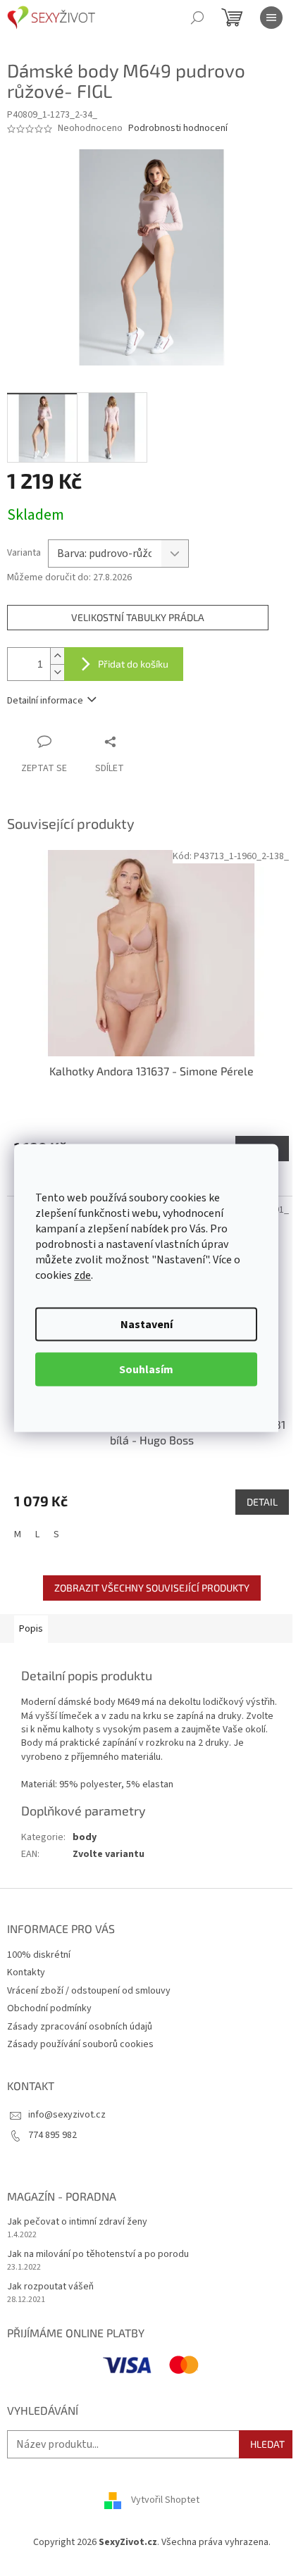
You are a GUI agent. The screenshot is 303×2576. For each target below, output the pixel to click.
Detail (262, 1502)
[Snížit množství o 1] (57, 672)
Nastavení (147, 1325)
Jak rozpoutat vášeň (50, 2287)
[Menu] (271, 18)
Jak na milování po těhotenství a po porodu (98, 2255)
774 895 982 (52, 2135)
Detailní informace (45, 701)
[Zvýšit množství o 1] (57, 656)
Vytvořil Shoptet (165, 2500)
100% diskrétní (39, 1955)
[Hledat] (197, 18)
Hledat (267, 2444)
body (85, 1837)
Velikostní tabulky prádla (138, 617)
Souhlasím (146, 1370)
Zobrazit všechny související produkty (152, 1588)
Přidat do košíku (133, 664)
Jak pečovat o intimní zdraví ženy (77, 2222)
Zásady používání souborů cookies (80, 2044)
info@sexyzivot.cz (67, 2115)
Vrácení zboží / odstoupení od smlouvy (89, 1991)
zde (82, 1275)
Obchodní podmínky (49, 2008)
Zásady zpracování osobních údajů (80, 2027)
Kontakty (26, 1972)
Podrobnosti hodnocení (178, 129)
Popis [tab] (31, 1629)
